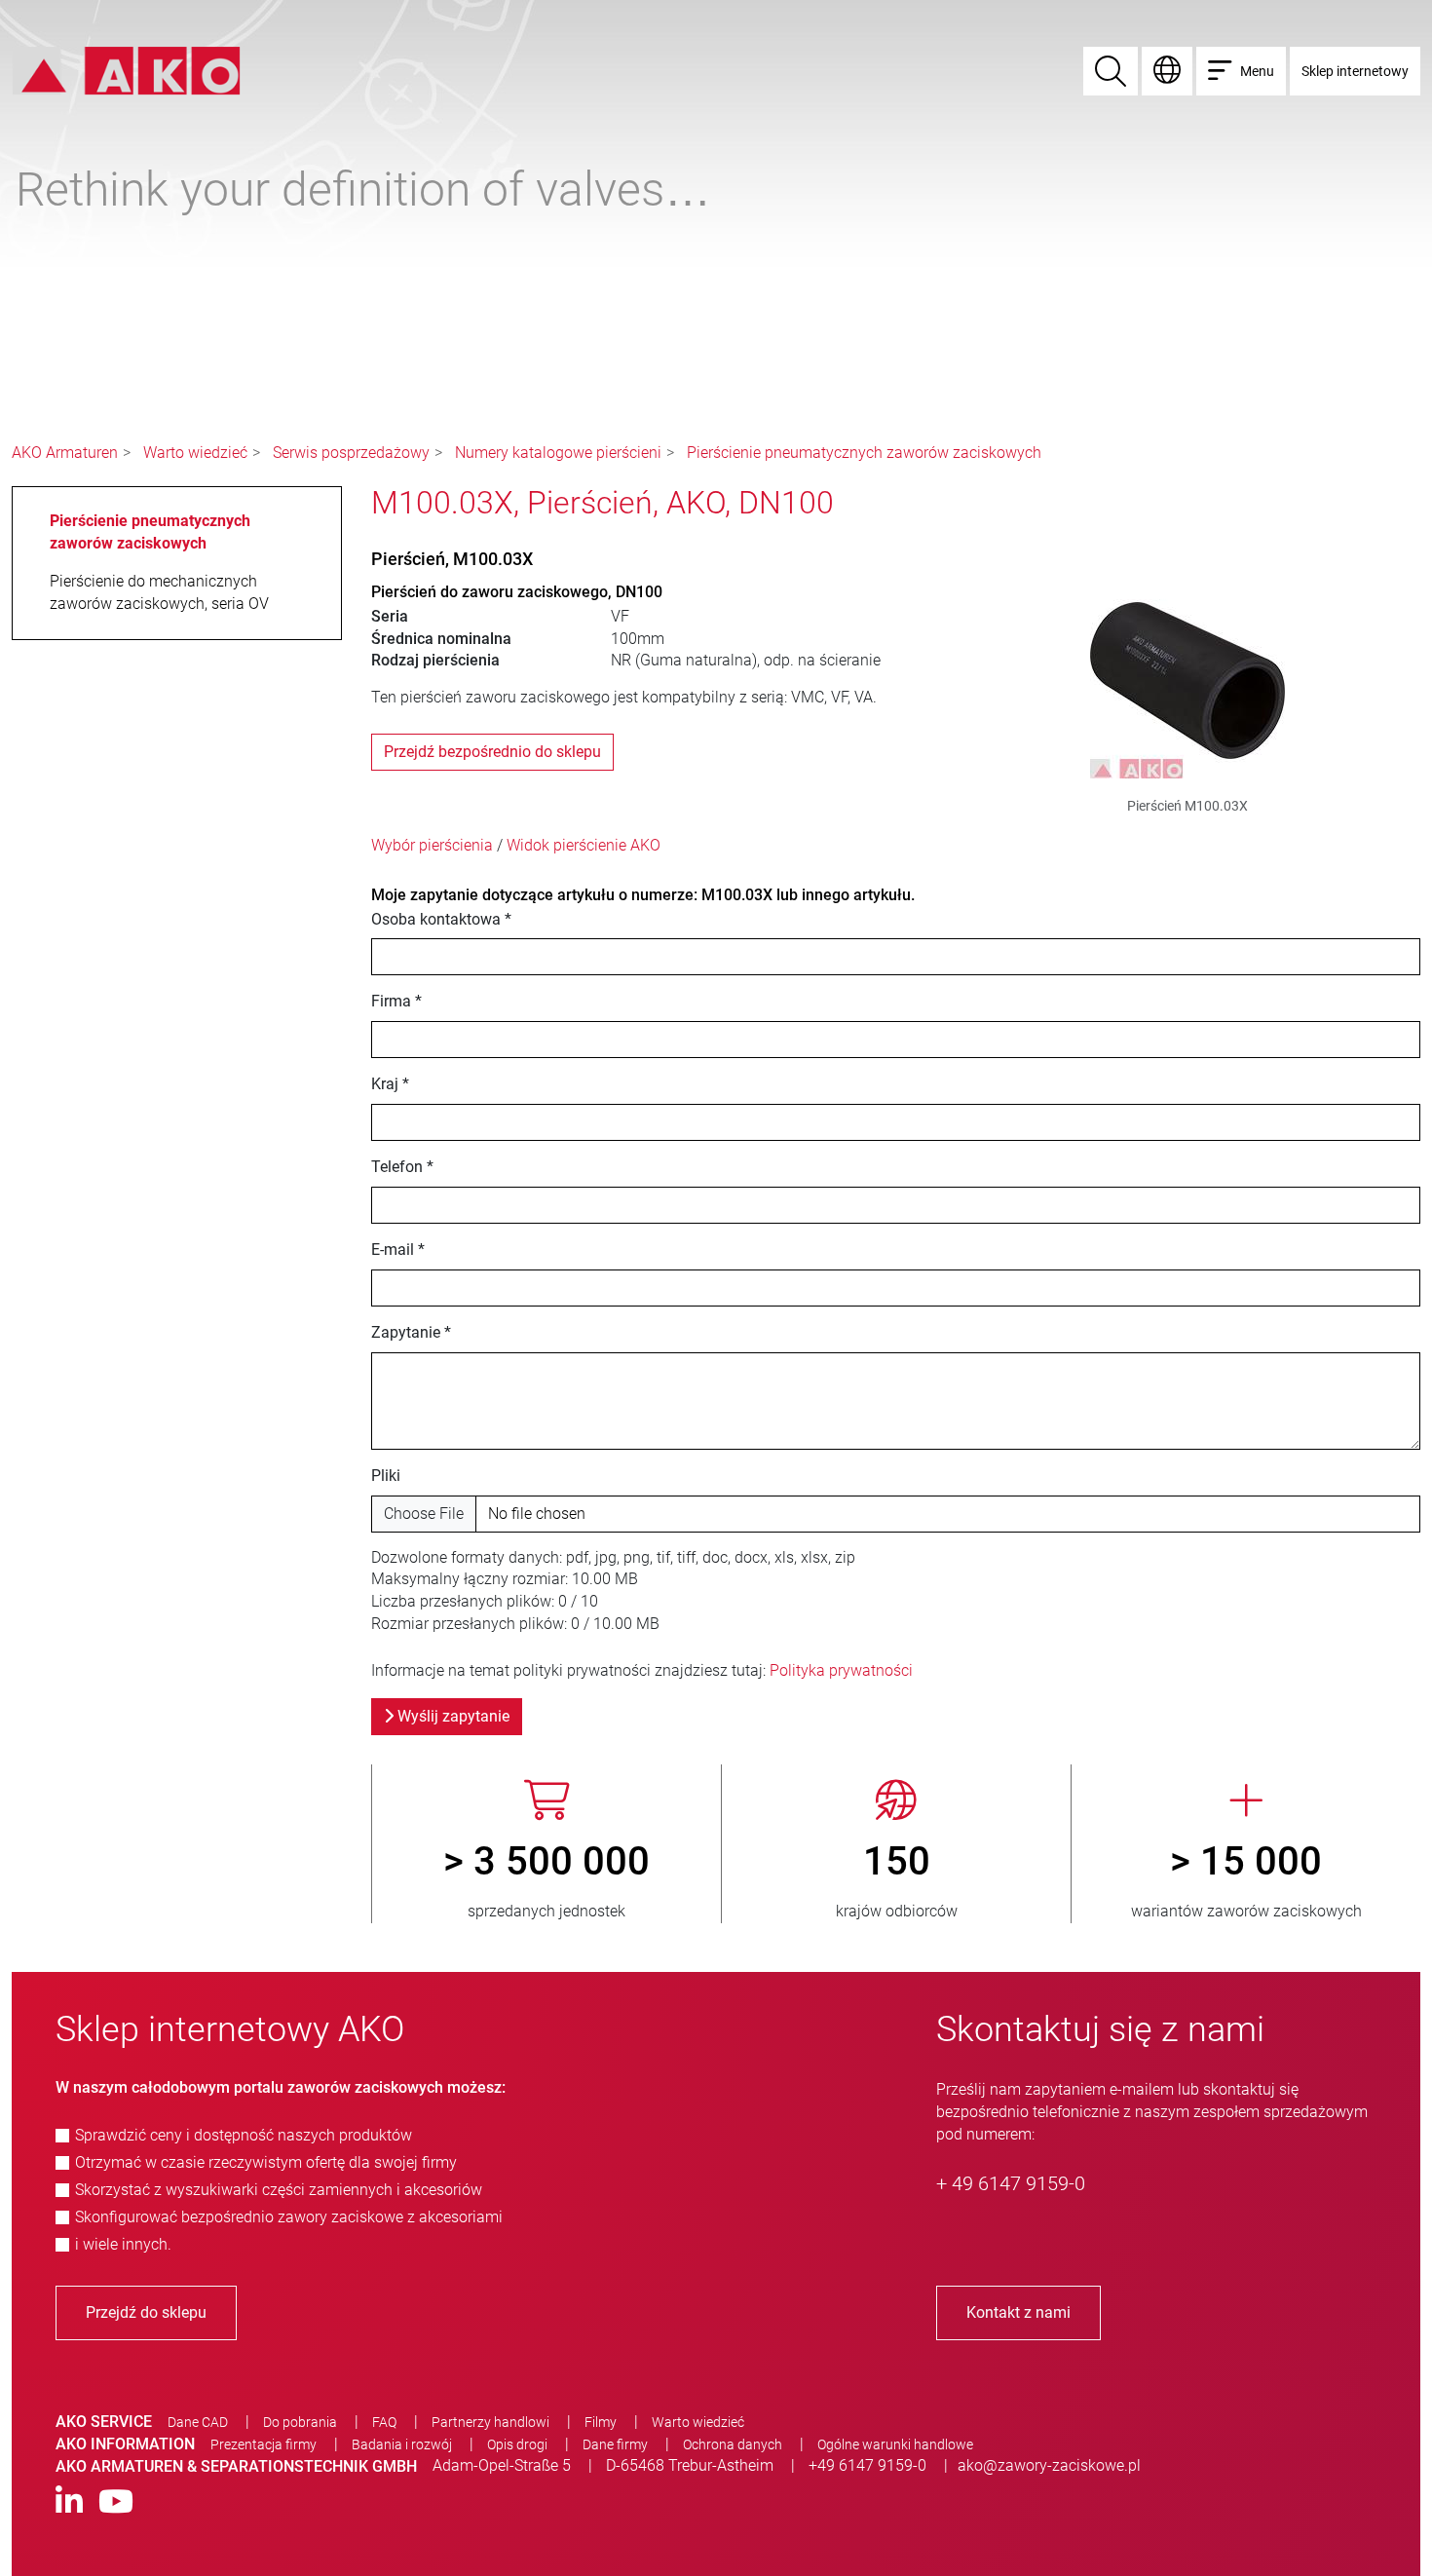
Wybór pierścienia (432, 845)
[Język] (1167, 71)
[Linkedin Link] (69, 2502)
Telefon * (402, 1167)
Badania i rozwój (402, 2444)
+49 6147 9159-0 (867, 2465)
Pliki (386, 1476)
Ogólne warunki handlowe (895, 2444)
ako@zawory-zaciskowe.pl (1049, 2465)
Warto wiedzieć (195, 453)
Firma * (396, 1001)
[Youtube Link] (116, 2502)
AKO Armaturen (65, 453)
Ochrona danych (733, 2444)
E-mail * (398, 1250)
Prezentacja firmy (264, 2444)
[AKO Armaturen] (126, 70)
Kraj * (390, 1084)
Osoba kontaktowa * (441, 919)
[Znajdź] (1111, 71)
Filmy (601, 2422)
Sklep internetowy (1355, 71)
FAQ (384, 2422)
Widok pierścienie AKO (584, 845)
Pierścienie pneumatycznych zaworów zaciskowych (864, 453)
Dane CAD (198, 2422)
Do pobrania (300, 2422)
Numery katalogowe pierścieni (558, 453)
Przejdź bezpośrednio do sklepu (492, 752)
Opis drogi (517, 2444)
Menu (1257, 71)
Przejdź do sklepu (146, 2312)
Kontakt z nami (1018, 2312)
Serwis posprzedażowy (351, 453)
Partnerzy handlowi (490, 2422)
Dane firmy (615, 2444)
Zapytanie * (411, 1332)
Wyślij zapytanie (452, 1716)
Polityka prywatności (841, 1670)
